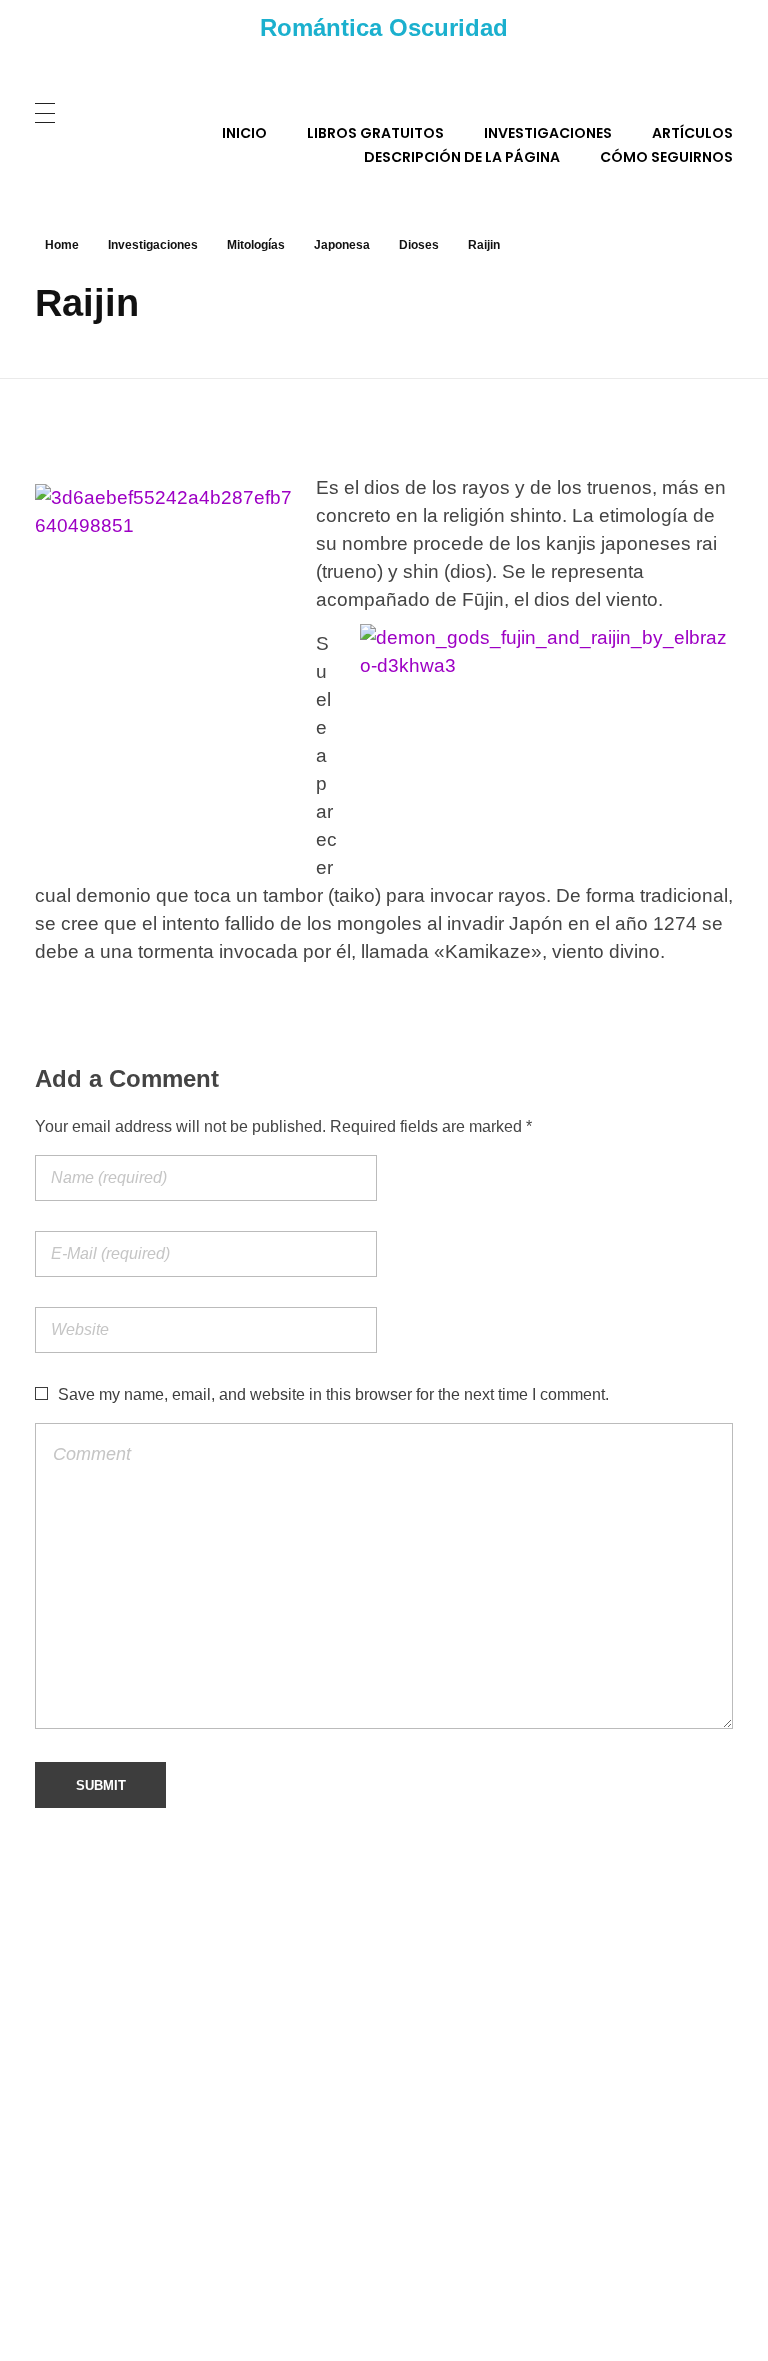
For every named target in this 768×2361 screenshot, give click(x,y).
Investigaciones (153, 245)
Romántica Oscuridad (384, 27)
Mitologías (256, 245)
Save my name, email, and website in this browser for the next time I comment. (333, 1394)
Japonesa (342, 245)
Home (62, 245)
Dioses (419, 245)
